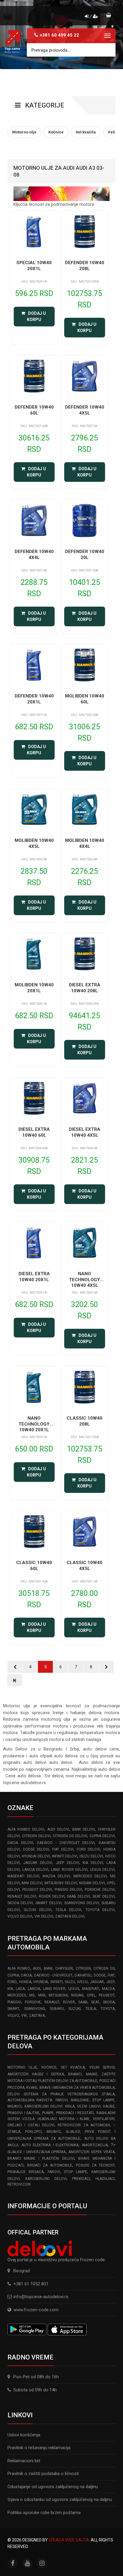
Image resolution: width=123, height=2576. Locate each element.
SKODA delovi (20, 1903)
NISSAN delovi (92, 1883)
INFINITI (57, 1982)
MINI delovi (32, 1883)
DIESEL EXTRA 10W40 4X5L (85, 1132)
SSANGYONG (35, 2009)
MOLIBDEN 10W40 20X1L (34, 988)
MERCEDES (17, 1995)
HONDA (25, 1982)
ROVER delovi (52, 1896)
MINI (42, 1995)
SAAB (83, 2002)
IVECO (83, 1982)
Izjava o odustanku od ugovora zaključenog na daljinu (60, 2499)
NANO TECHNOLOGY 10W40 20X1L (34, 1424)
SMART (13, 2009)
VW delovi (44, 1916)
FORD (12, 1982)
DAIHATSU (83, 1975)
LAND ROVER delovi (69, 1870)
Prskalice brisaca (26, 2172)
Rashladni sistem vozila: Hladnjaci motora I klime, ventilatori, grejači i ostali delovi (61, 2119)
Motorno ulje (22, 2067)
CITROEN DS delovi (70, 1836)
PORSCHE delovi (100, 1890)
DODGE (100, 1975)
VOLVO (13, 2016)
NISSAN (77, 1995)
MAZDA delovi (56, 1876)
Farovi (54, 2172)
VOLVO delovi (20, 1916)
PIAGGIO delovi (68, 1890)
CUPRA (13, 1975)
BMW (48, 1968)
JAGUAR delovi (38, 1863)
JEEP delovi (67, 1863)
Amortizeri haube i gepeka (36, 2074)
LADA (20, 1989)
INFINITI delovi (65, 1856)
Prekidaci (81, 2179)
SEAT (95, 2002)
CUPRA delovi (102, 1836)
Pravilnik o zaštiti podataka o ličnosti (43, 2474)
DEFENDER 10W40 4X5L (85, 410)
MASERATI (91, 1989)
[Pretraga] (107, 50)
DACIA (26, 1975)
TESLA (91, 2009)
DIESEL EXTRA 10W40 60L (34, 1132)
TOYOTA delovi (100, 1910)
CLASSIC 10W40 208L (84, 1421)
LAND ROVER (54, 1989)
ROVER (69, 2002)
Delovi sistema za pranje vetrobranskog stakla (61, 2094)
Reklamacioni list (24, 2461)
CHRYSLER (64, 1968)
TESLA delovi (68, 1910)
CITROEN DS (104, 1968)
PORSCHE (33, 2002)
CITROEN (83, 1968)
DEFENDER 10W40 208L (85, 266)
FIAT (111, 1975)
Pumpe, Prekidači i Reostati (68, 2113)
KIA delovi (93, 1863)
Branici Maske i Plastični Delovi (41, 2158)
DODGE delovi (36, 1849)
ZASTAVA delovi (70, 1916)
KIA (10, 1989)
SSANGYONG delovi (82, 1903)
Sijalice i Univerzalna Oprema (37, 2152)
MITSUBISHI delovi (61, 1883)
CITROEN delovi (36, 1836)
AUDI (37, 1968)
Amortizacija (95, 2145)
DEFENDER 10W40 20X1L (34, 699)
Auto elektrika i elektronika (50, 2145)
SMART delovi (48, 1903)
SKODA (109, 2002)
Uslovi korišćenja (24, 2435)
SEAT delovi (104, 1896)
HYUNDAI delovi (36, 1856)
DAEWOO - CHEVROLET (53, 1975)
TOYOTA (108, 2009)
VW (24, 2016)
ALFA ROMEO (19, 1968)
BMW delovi (84, 1829)
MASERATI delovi (23, 1876)
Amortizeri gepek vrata (92, 2152)
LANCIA (34, 1989)
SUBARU (57, 2009)
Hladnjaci (105, 2179)
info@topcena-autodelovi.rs (41, 2297)
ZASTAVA (37, 2016)
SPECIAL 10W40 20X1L (34, 266)
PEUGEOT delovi (37, 1890)
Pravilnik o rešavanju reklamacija (39, 2448)
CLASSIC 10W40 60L (34, 1566)
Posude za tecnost (95, 2165)
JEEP (110, 1982)
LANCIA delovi (35, 1870)
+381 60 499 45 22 (59, 35)
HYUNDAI (41, 1982)
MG (32, 1995)
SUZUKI (74, 2009)
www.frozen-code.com (36, 2310)
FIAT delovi (63, 1849)
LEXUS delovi (102, 1870)
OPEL (91, 1995)
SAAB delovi (78, 1896)
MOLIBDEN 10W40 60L (85, 699)
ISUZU (70, 1982)
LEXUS (74, 1989)
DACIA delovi (20, 1843)
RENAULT (52, 2002)
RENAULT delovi (22, 1896)
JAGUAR (97, 1982)
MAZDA (108, 1989)
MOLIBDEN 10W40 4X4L (85, 843)
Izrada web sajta (69, 2540)
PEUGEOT (107, 1995)
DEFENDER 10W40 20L (85, 555)
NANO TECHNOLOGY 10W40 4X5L (84, 1280)
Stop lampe (76, 2172)
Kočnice (49, 2067)
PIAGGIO (14, 2002)
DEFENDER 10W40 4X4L (34, 555)
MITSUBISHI (58, 1995)
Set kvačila (73, 2067)
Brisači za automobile (50, 2165)
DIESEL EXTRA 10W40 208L (85, 988)
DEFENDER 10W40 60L (34, 410)
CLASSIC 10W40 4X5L (84, 1566)
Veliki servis (102, 2067)
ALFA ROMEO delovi (26, 1829)
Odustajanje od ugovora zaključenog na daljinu (53, 2487)
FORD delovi (89, 1849)
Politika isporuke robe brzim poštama (44, 2513)
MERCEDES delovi (90, 1876)
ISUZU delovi (91, 1856)
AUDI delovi (58, 1829)
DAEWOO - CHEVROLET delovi (66, 1843)
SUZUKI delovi (38, 1910)
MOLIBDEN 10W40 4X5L (34, 843)
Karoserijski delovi (46, 2179)
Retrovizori (19, 2184)
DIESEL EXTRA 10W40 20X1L (34, 1277)
